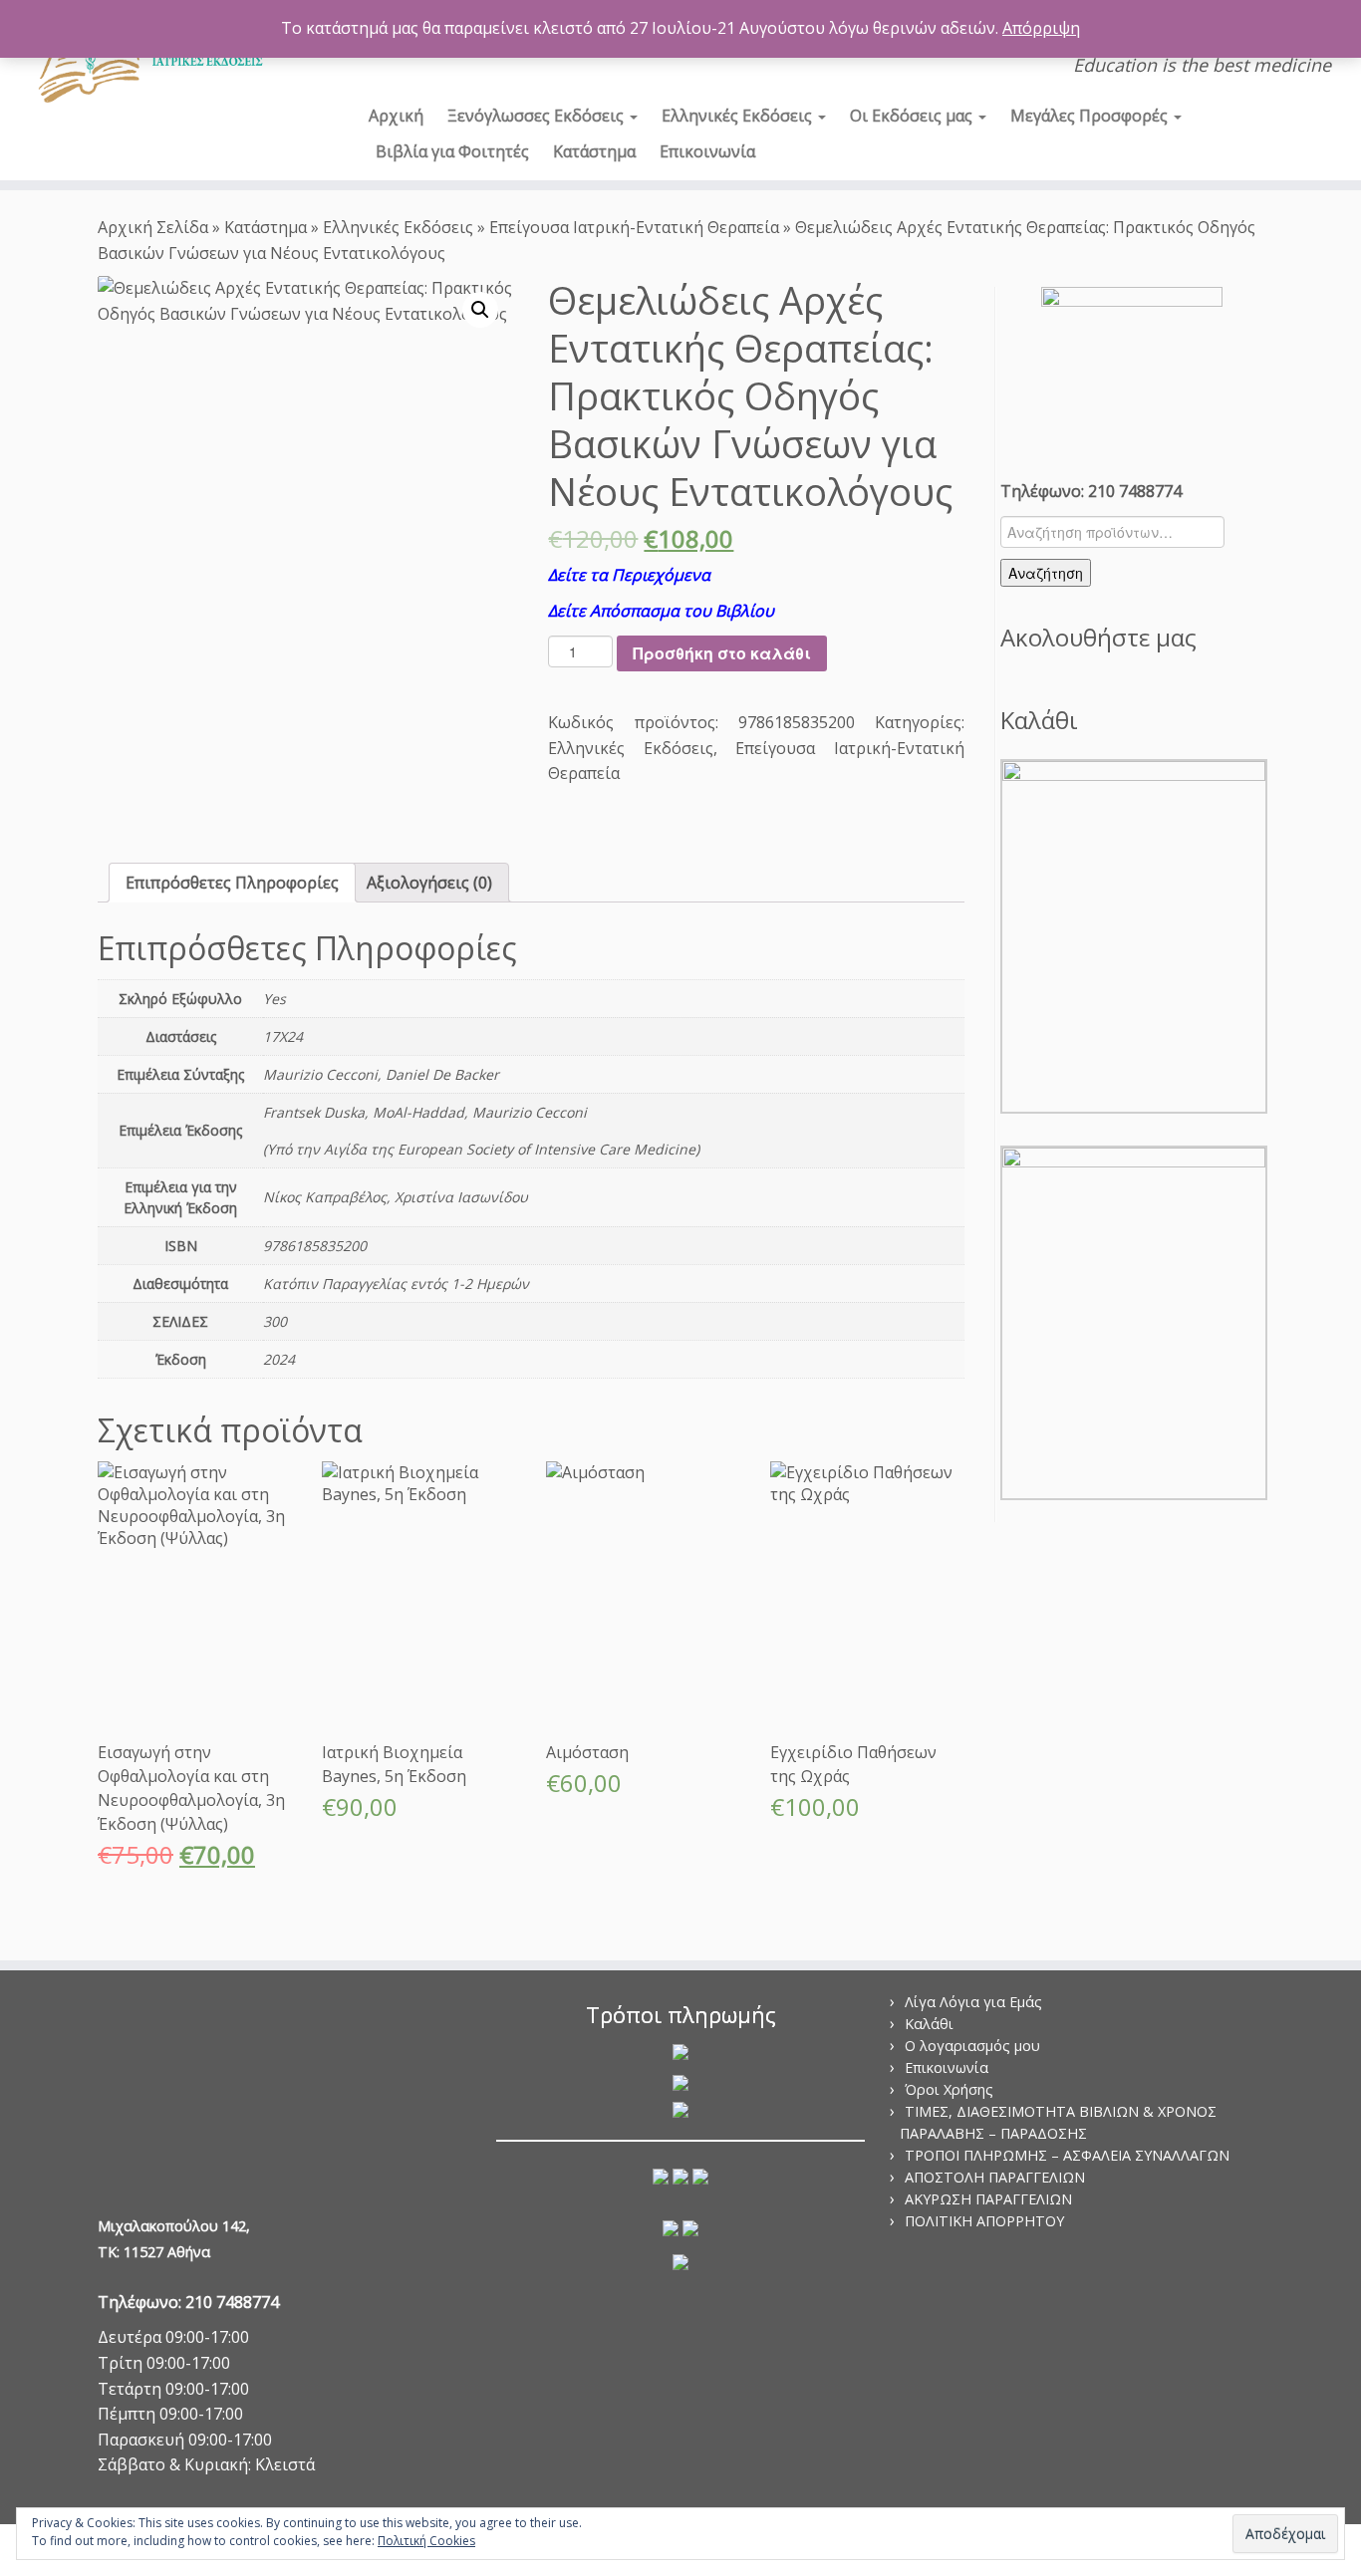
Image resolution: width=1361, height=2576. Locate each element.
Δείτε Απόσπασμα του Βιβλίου (661, 611)
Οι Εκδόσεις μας (913, 116)
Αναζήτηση (1046, 573)
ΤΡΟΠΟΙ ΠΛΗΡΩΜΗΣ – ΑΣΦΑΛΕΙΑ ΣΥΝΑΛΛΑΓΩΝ (1067, 2155)
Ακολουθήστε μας (1098, 637)
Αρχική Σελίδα (155, 227)
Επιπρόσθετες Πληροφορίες (232, 883)
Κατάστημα (594, 151)
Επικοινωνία (707, 151)
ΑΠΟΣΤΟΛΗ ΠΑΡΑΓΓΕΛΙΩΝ (995, 2177)
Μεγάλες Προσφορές (1091, 116)
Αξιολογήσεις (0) (429, 883)
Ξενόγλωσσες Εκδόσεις (538, 116)
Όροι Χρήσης (949, 2089)
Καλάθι (929, 2024)
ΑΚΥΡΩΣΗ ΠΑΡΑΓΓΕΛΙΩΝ (988, 2199)
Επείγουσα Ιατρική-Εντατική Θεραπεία (634, 227)
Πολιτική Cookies (426, 2541)
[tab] (232, 883)
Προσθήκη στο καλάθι (722, 653)
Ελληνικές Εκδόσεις (739, 116)
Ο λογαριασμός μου (972, 2046)
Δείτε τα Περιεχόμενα (629, 575)
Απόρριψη (1041, 28)
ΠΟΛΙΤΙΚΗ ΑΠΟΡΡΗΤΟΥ (984, 2221)
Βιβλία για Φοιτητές (452, 151)
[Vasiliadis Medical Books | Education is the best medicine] (157, 58)
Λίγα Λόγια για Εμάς (973, 2002)
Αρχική (396, 116)
